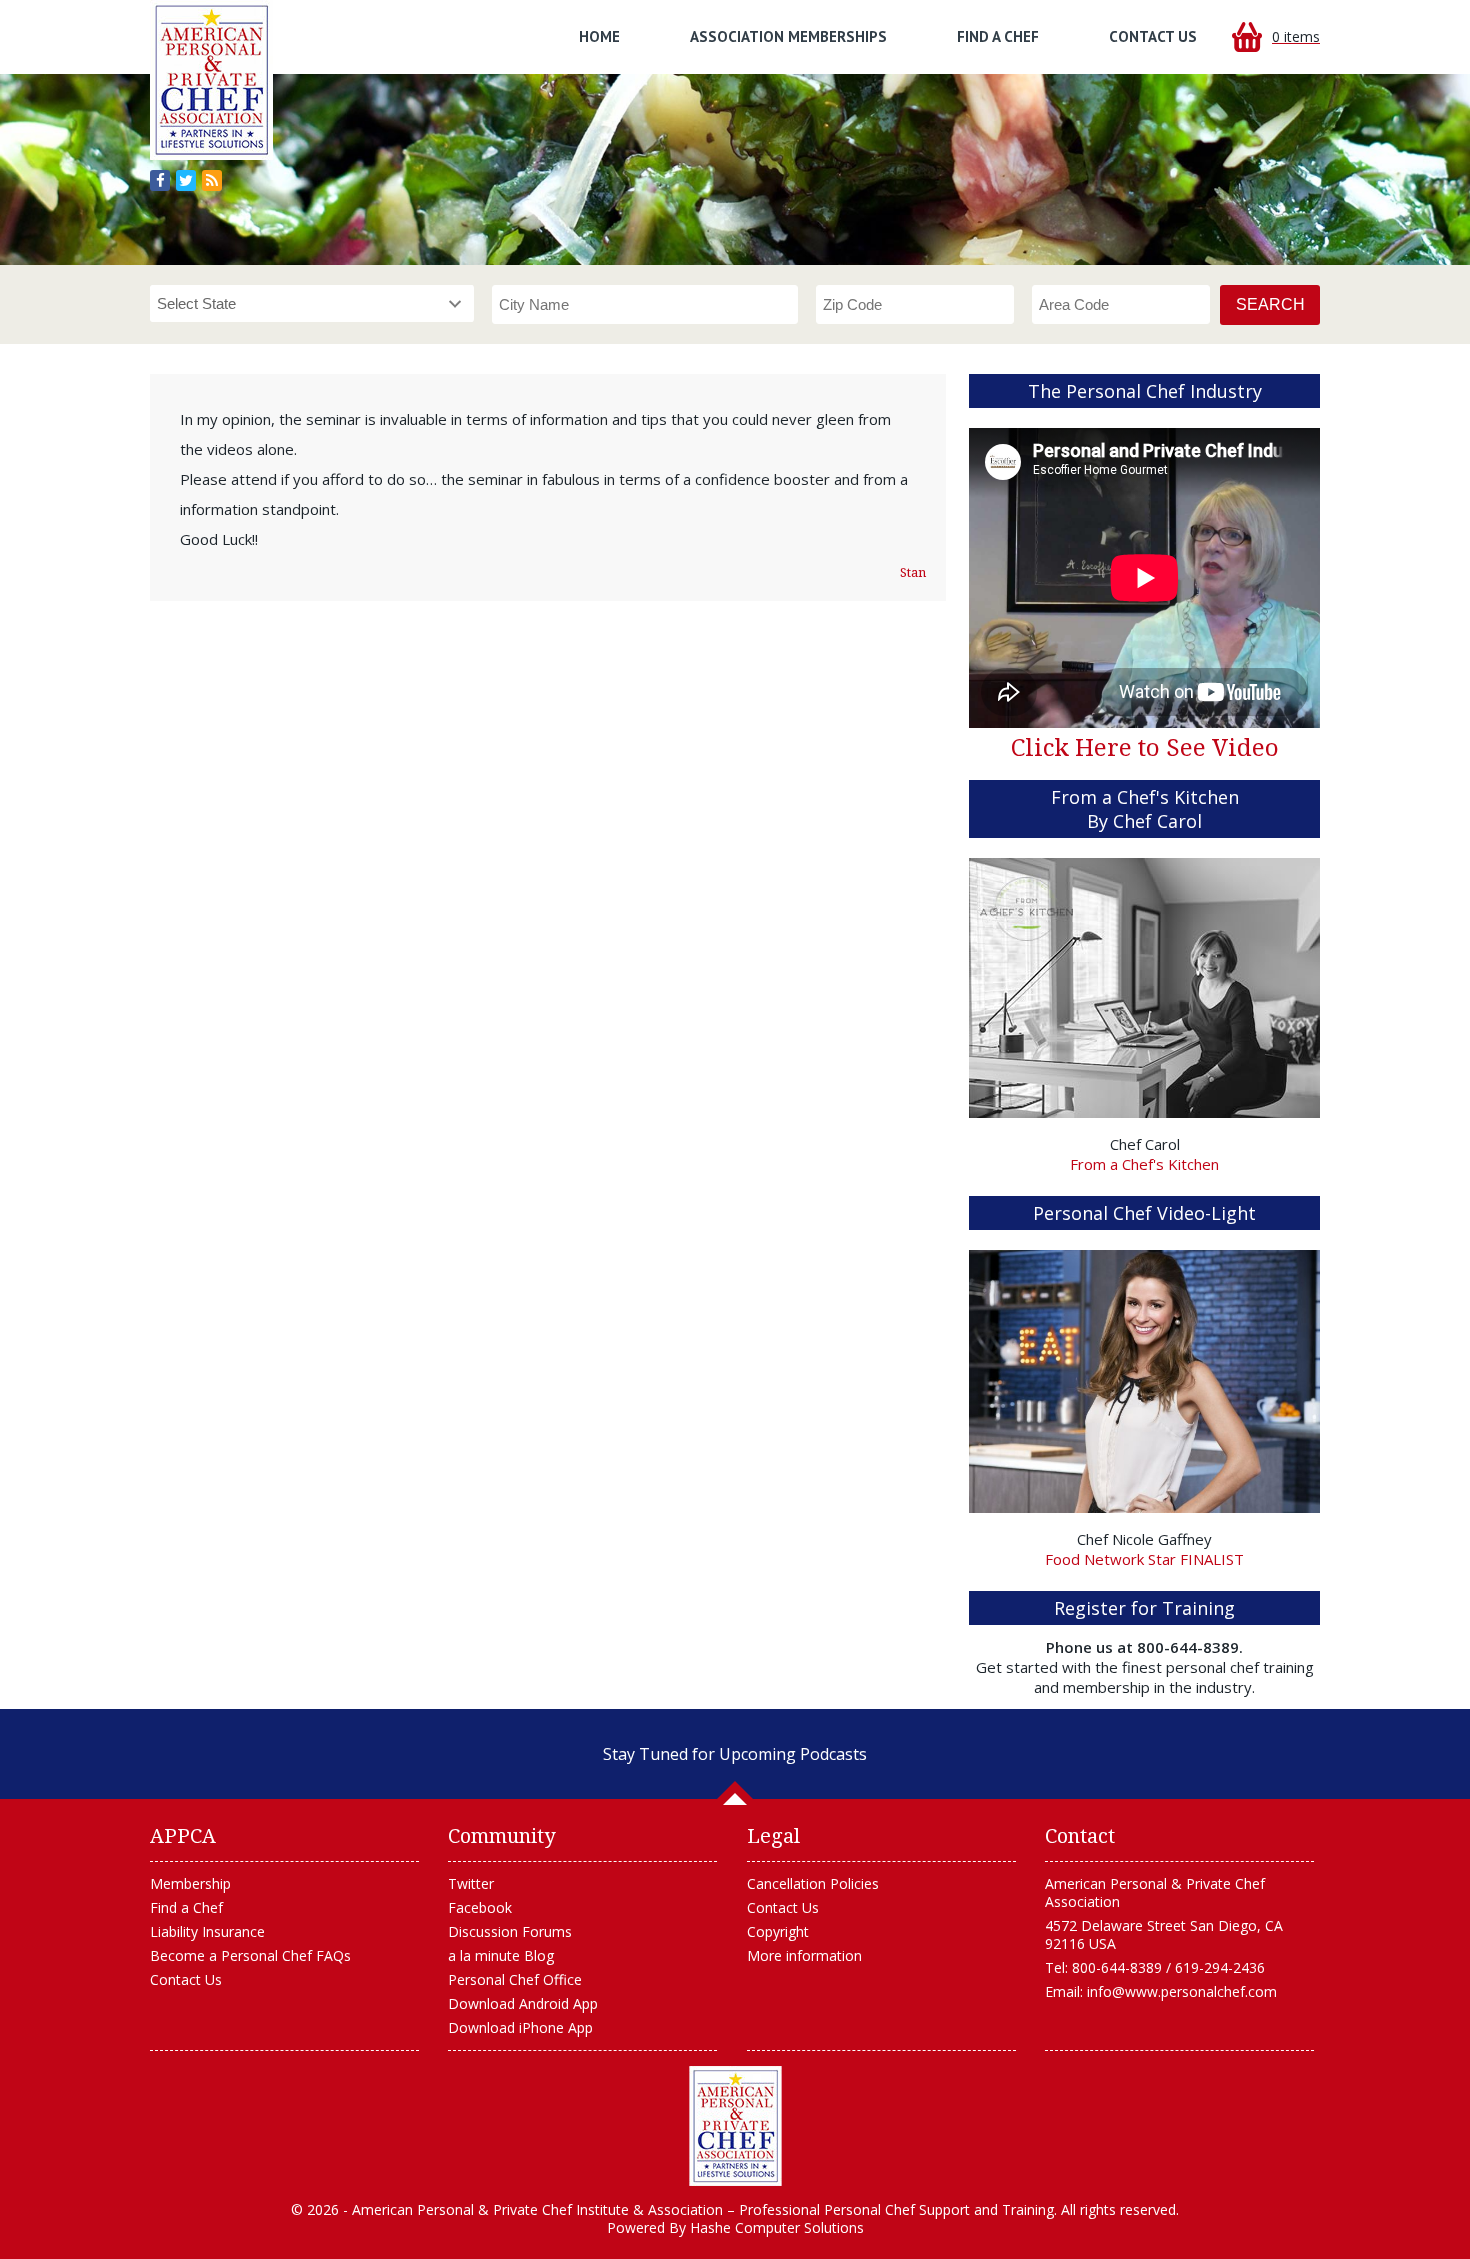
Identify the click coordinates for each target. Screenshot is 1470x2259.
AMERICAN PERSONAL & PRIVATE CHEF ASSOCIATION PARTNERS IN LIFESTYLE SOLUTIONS (735, 2126)
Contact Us (1153, 36)
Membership (190, 1883)
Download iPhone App (520, 2027)
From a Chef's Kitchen (1144, 1164)
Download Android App (523, 2003)
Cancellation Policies (813, 1883)
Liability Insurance (207, 1931)
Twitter (471, 1883)
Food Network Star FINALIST (1144, 1559)
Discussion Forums (510, 1931)
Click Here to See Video (1145, 748)
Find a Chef (998, 36)
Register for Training (1144, 1608)
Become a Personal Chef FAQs (250, 1955)
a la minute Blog (501, 1955)
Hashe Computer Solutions (777, 2227)
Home (599, 36)
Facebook (480, 1907)
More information (804, 1955)
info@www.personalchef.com (1182, 1991)
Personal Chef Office (515, 1979)
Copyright (778, 1931)
